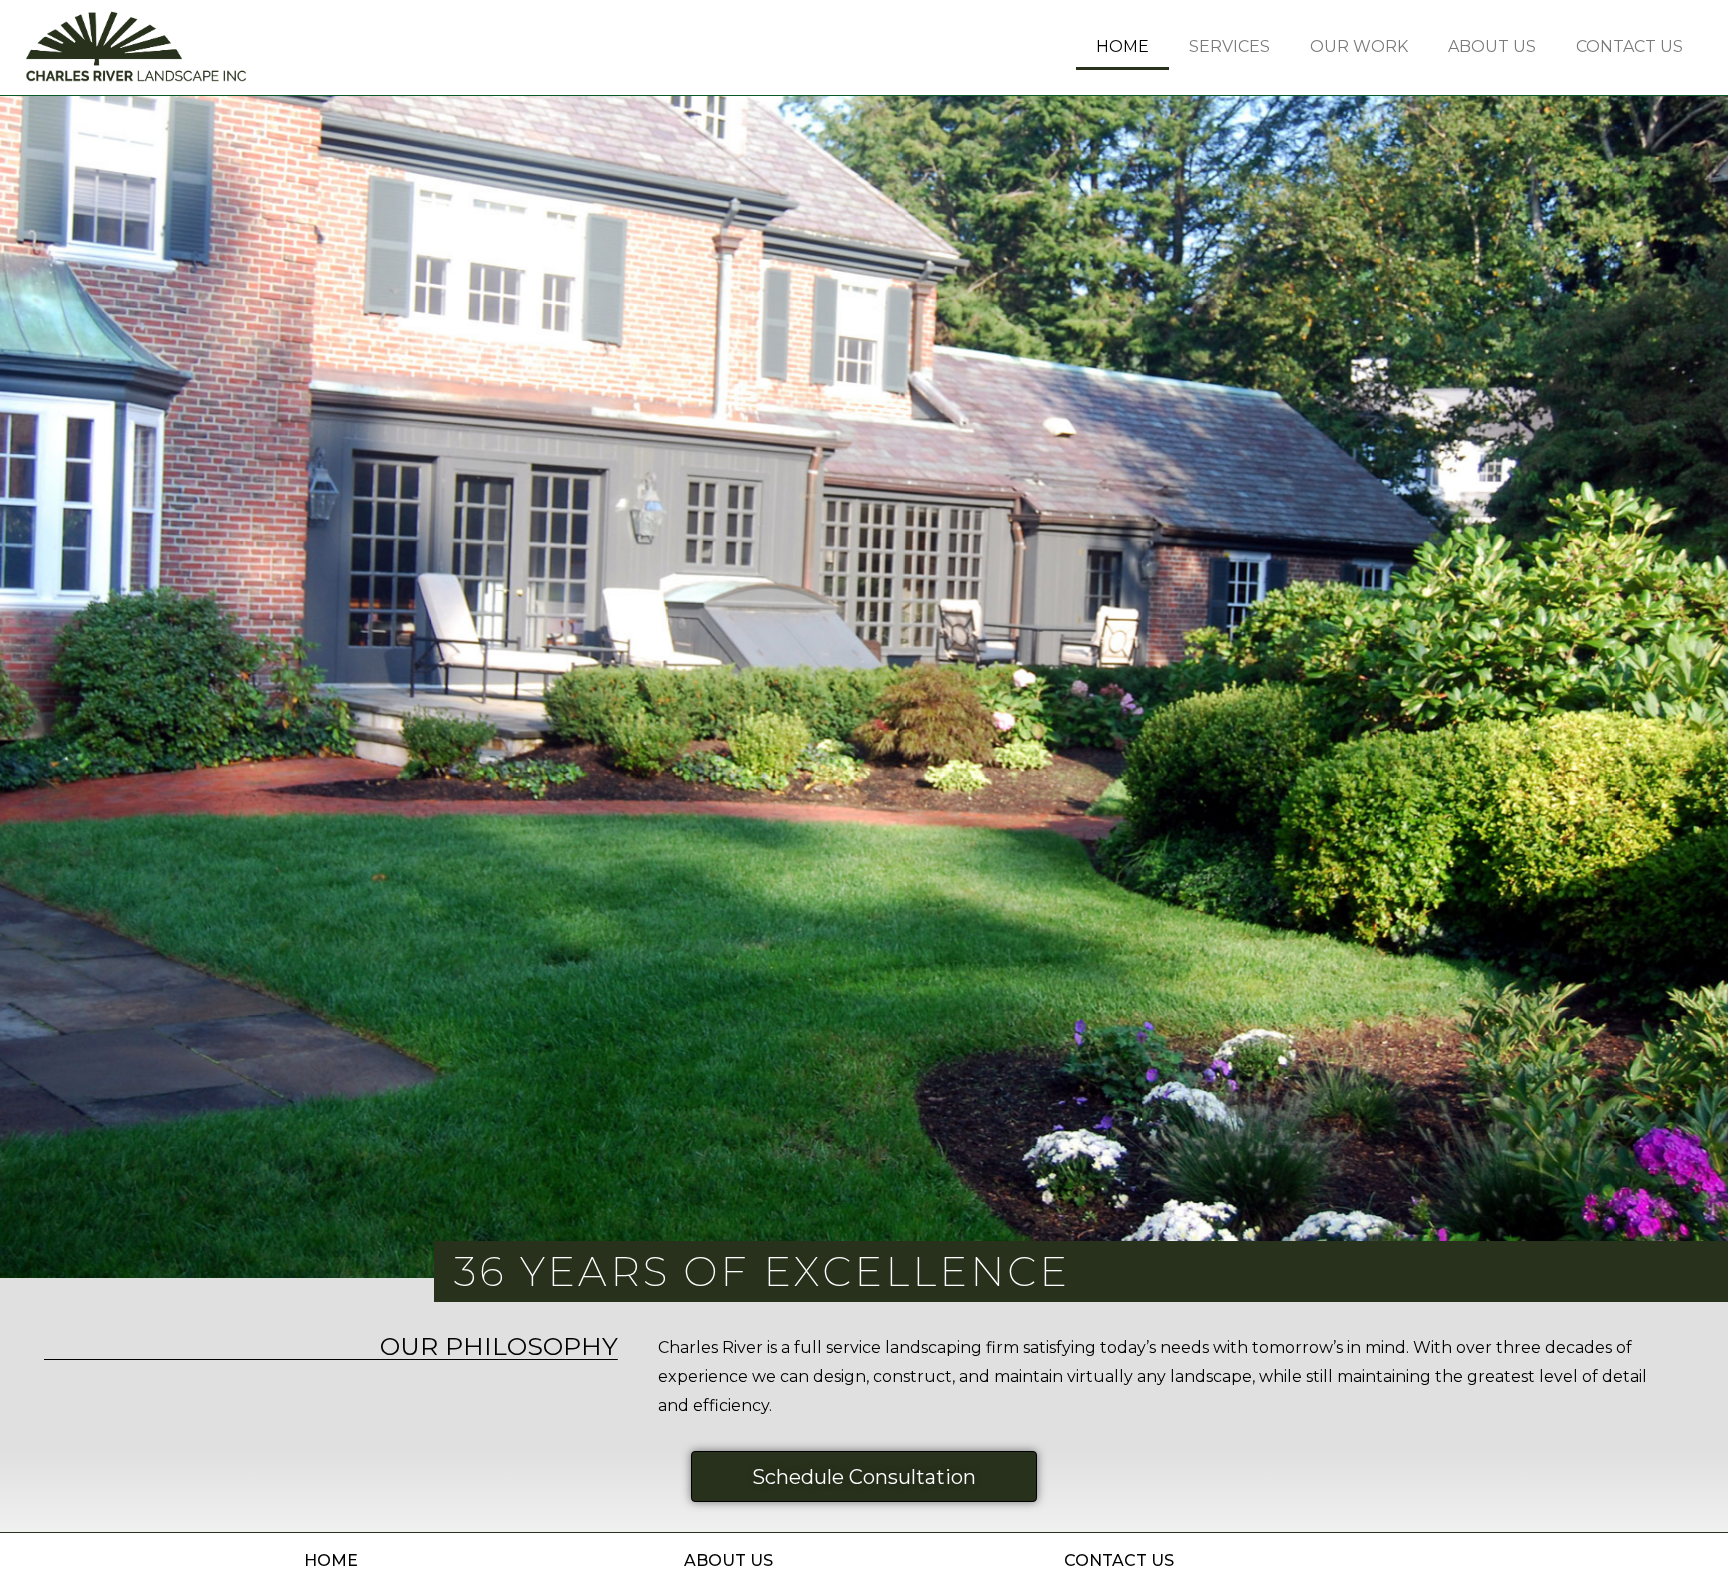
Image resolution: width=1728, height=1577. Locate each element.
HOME (1122, 46)
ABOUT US (1492, 46)
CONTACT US (1629, 46)
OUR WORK (1359, 46)
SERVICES (1229, 46)
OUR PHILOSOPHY (499, 1346)
